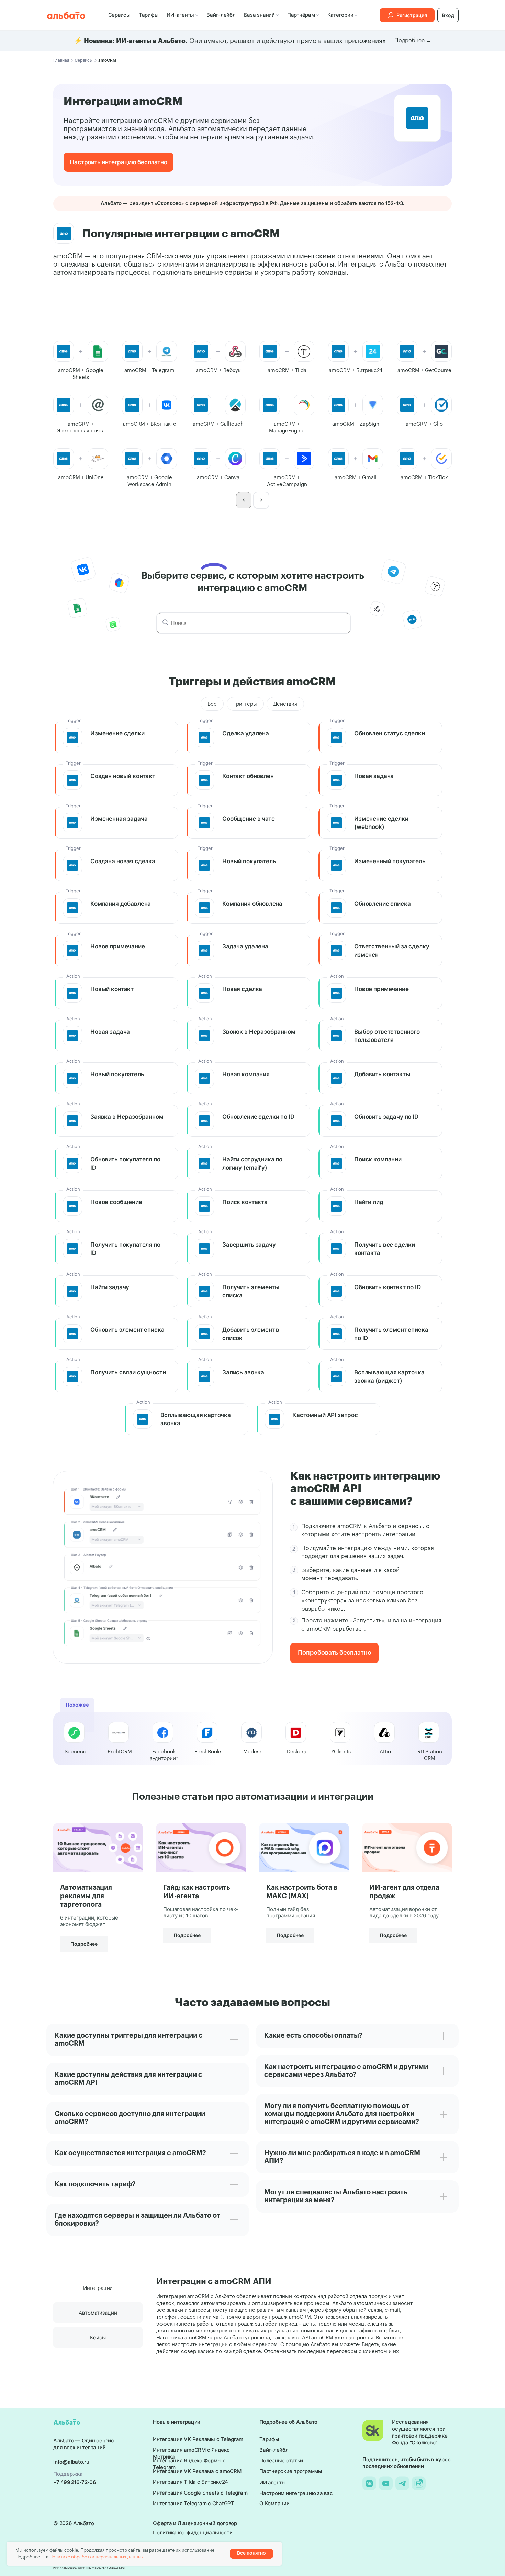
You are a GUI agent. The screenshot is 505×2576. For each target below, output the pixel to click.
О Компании (274, 2503)
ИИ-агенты (180, 15)
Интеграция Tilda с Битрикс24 (190, 2482)
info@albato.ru (71, 2462)
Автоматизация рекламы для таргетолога (86, 1896)
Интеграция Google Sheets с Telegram (200, 2493)
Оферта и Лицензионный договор (195, 2523)
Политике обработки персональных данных (97, 2557)
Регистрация (412, 15)
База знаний (259, 15)
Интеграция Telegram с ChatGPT (194, 2503)
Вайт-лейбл (221, 15)
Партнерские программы (291, 2471)
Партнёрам (301, 15)
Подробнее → (413, 41)
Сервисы (119, 15)
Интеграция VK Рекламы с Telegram (198, 2439)
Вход (448, 15)
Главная (61, 60)
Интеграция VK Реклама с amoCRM (197, 2471)
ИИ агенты (273, 2482)
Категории (340, 15)
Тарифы (149, 15)
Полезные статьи (281, 2460)
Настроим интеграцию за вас (296, 2493)
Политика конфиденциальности (193, 2533)
